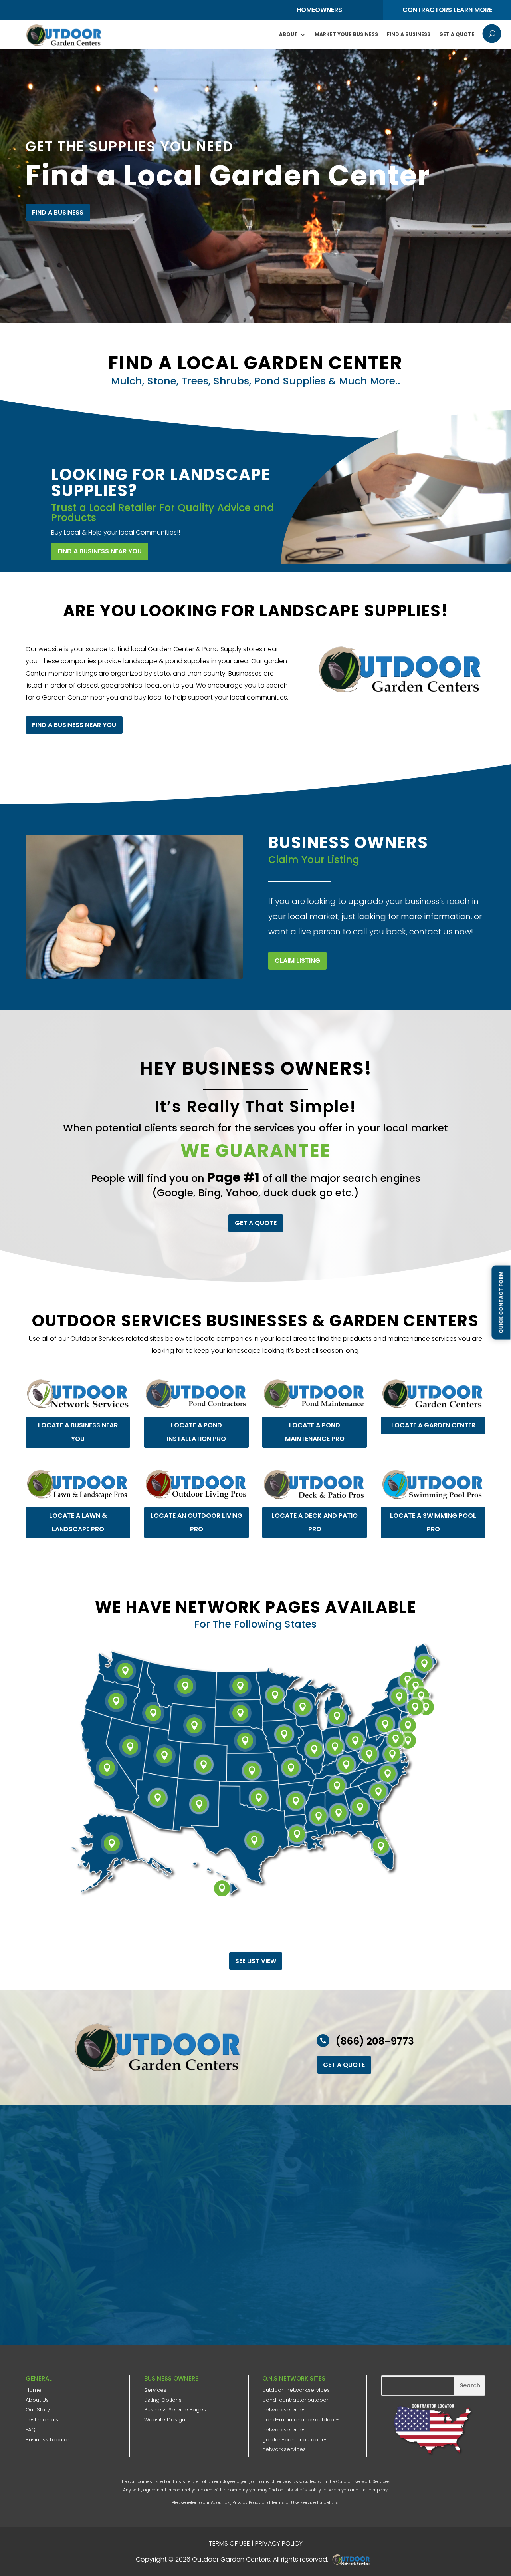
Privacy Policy (247, 2502)
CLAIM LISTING (297, 961)
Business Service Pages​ (175, 2410)
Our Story (38, 2410)
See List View (256, 1961)
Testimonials (42, 2420)
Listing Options (163, 2400)
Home (34, 2390)
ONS (354, 2560)
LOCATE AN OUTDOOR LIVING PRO (196, 1522)
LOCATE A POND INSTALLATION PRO (196, 1432)
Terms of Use (285, 2502)
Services (155, 2390)
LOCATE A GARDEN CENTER (433, 1425)
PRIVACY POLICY (279, 2543)
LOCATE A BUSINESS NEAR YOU (78, 1432)
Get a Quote (457, 34)
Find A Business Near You (100, 551)
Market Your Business (346, 34)
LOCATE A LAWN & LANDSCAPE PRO (78, 1522)
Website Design (165, 2420)
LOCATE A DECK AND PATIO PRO (315, 1522)
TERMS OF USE (229, 2543)
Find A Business (409, 34)
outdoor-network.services (296, 2390)
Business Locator (48, 2440)
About (288, 34)
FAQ (31, 2430)
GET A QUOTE (256, 1223)
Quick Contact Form (501, 1303)
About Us (37, 2400)
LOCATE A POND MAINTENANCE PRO (315, 1432)
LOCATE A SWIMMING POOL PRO (433, 1522)
